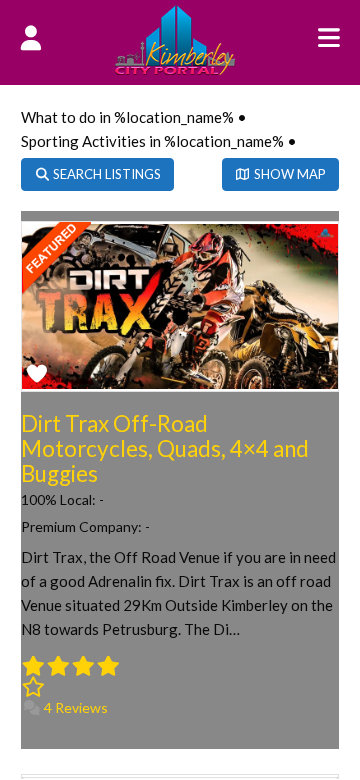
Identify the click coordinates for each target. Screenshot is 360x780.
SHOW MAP (288, 174)
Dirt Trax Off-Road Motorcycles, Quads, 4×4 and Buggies (165, 448)
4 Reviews (74, 707)
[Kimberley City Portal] (175, 69)
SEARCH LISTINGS (105, 174)
